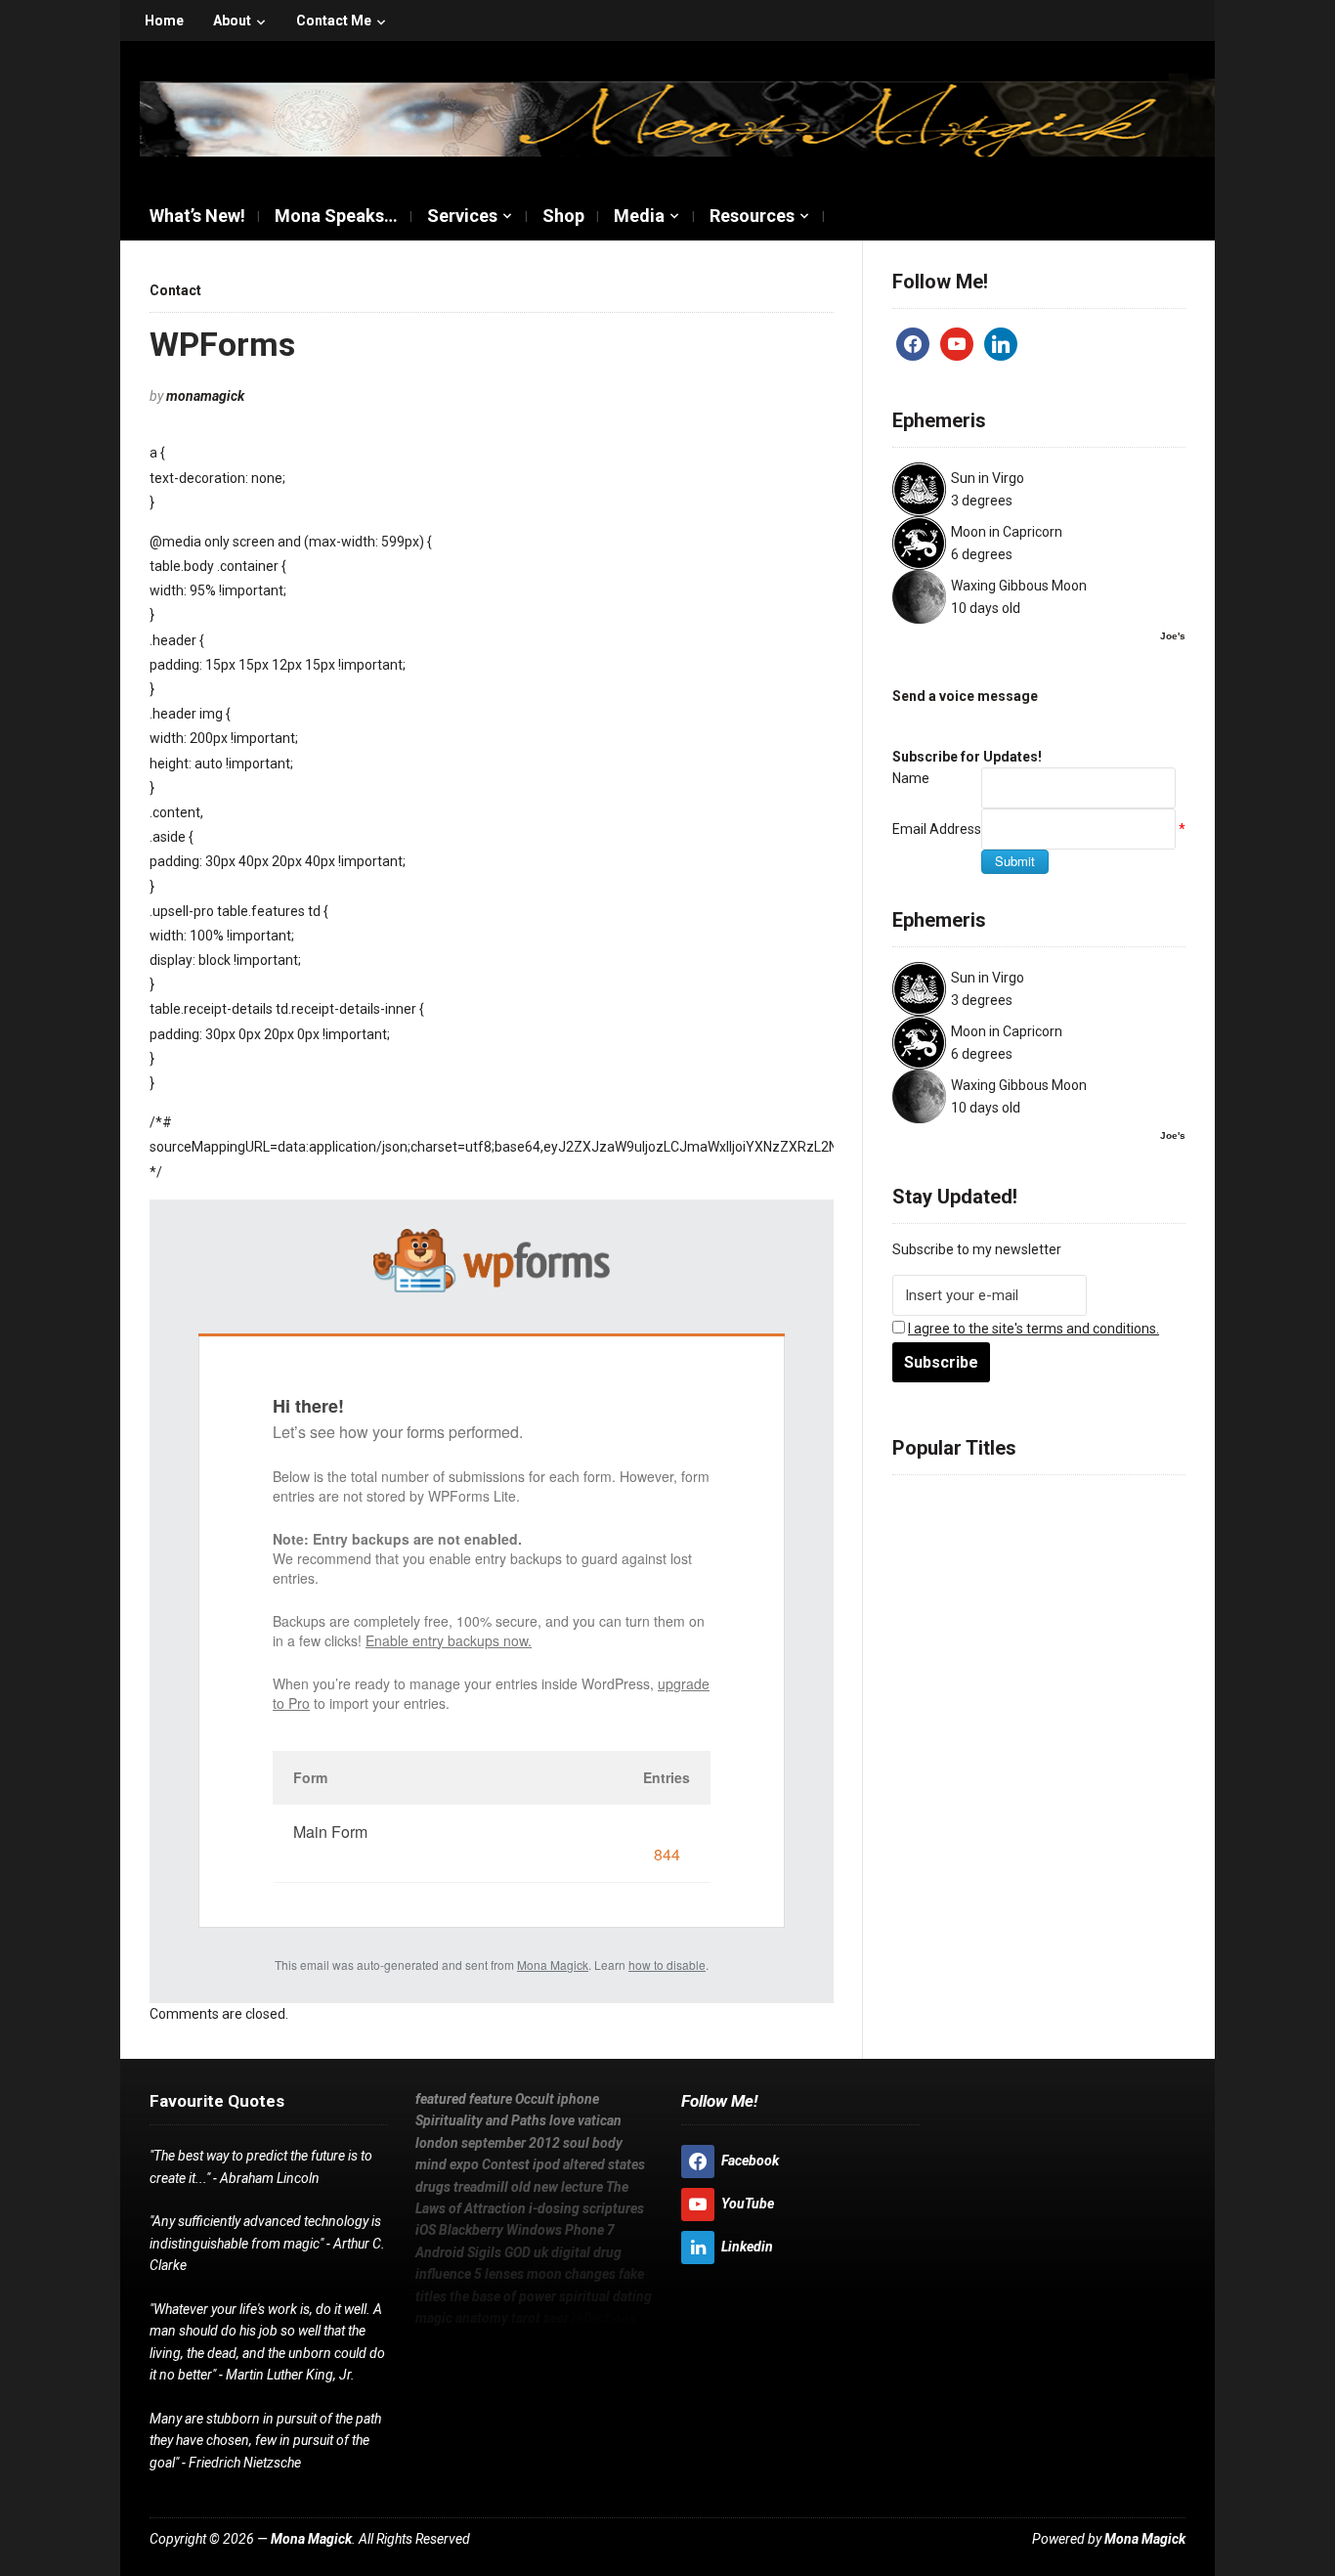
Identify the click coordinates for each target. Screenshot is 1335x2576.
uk (1034, 1642)
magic (913, 1713)
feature (980, 1502)
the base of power (992, 1689)
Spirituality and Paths (481, 2120)
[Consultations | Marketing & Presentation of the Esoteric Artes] (677, 116)
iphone (1081, 1502)
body (980, 1549)
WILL (430, 2339)
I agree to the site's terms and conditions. (1034, 1329)
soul (945, 1549)
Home (164, 21)
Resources (752, 216)
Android (920, 1642)
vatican (1019, 1525)
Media (639, 216)
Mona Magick (553, 1965)
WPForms (222, 344)
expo (1054, 1549)
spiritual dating (1109, 1689)
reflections (1106, 1713)
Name (911, 778)
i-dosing (1135, 1595)
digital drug (1085, 1642)
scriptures (928, 1619)
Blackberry (1004, 1619)
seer (1050, 1713)
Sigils (970, 1642)
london (1071, 1525)
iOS (1159, 1713)
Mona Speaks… (336, 216)
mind (1017, 1549)
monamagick (205, 396)
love (978, 1525)
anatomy (967, 1713)
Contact (175, 290)
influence (925, 1666)
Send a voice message (965, 696)
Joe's (1173, 636)
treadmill (1063, 1572)
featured (922, 1502)
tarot (1015, 1713)
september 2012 (511, 2143)
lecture (917, 1595)
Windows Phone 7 (1107, 1619)
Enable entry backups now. (449, 1640)
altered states (940, 1572)
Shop (563, 216)
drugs (1010, 1572)
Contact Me (334, 21)
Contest (1101, 1549)
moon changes (1073, 1666)
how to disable (667, 1965)
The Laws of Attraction (1024, 1595)
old (1107, 1572)
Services (462, 216)
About (232, 21)
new (1135, 1572)
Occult (1032, 1502)
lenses (995, 1666)
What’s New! (197, 216)
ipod (1147, 1549)
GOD (1008, 1642)
